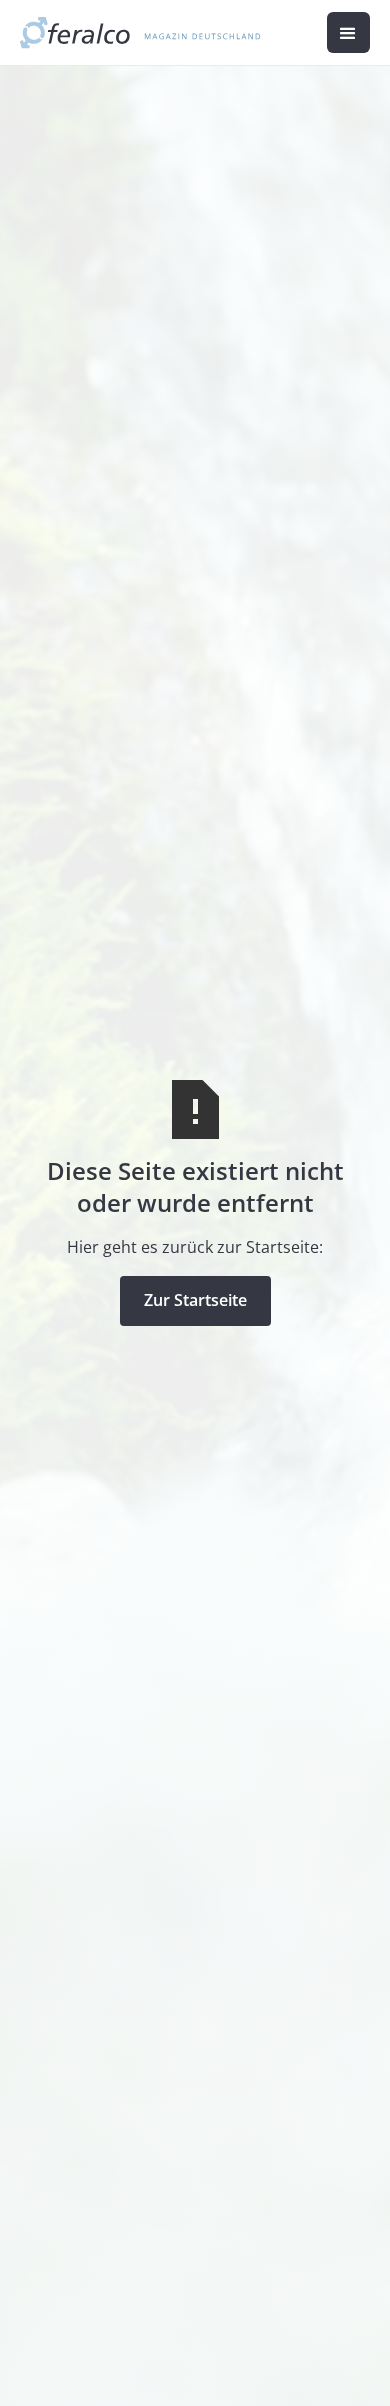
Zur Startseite (195, 1300)
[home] (140, 33)
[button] (348, 32)
